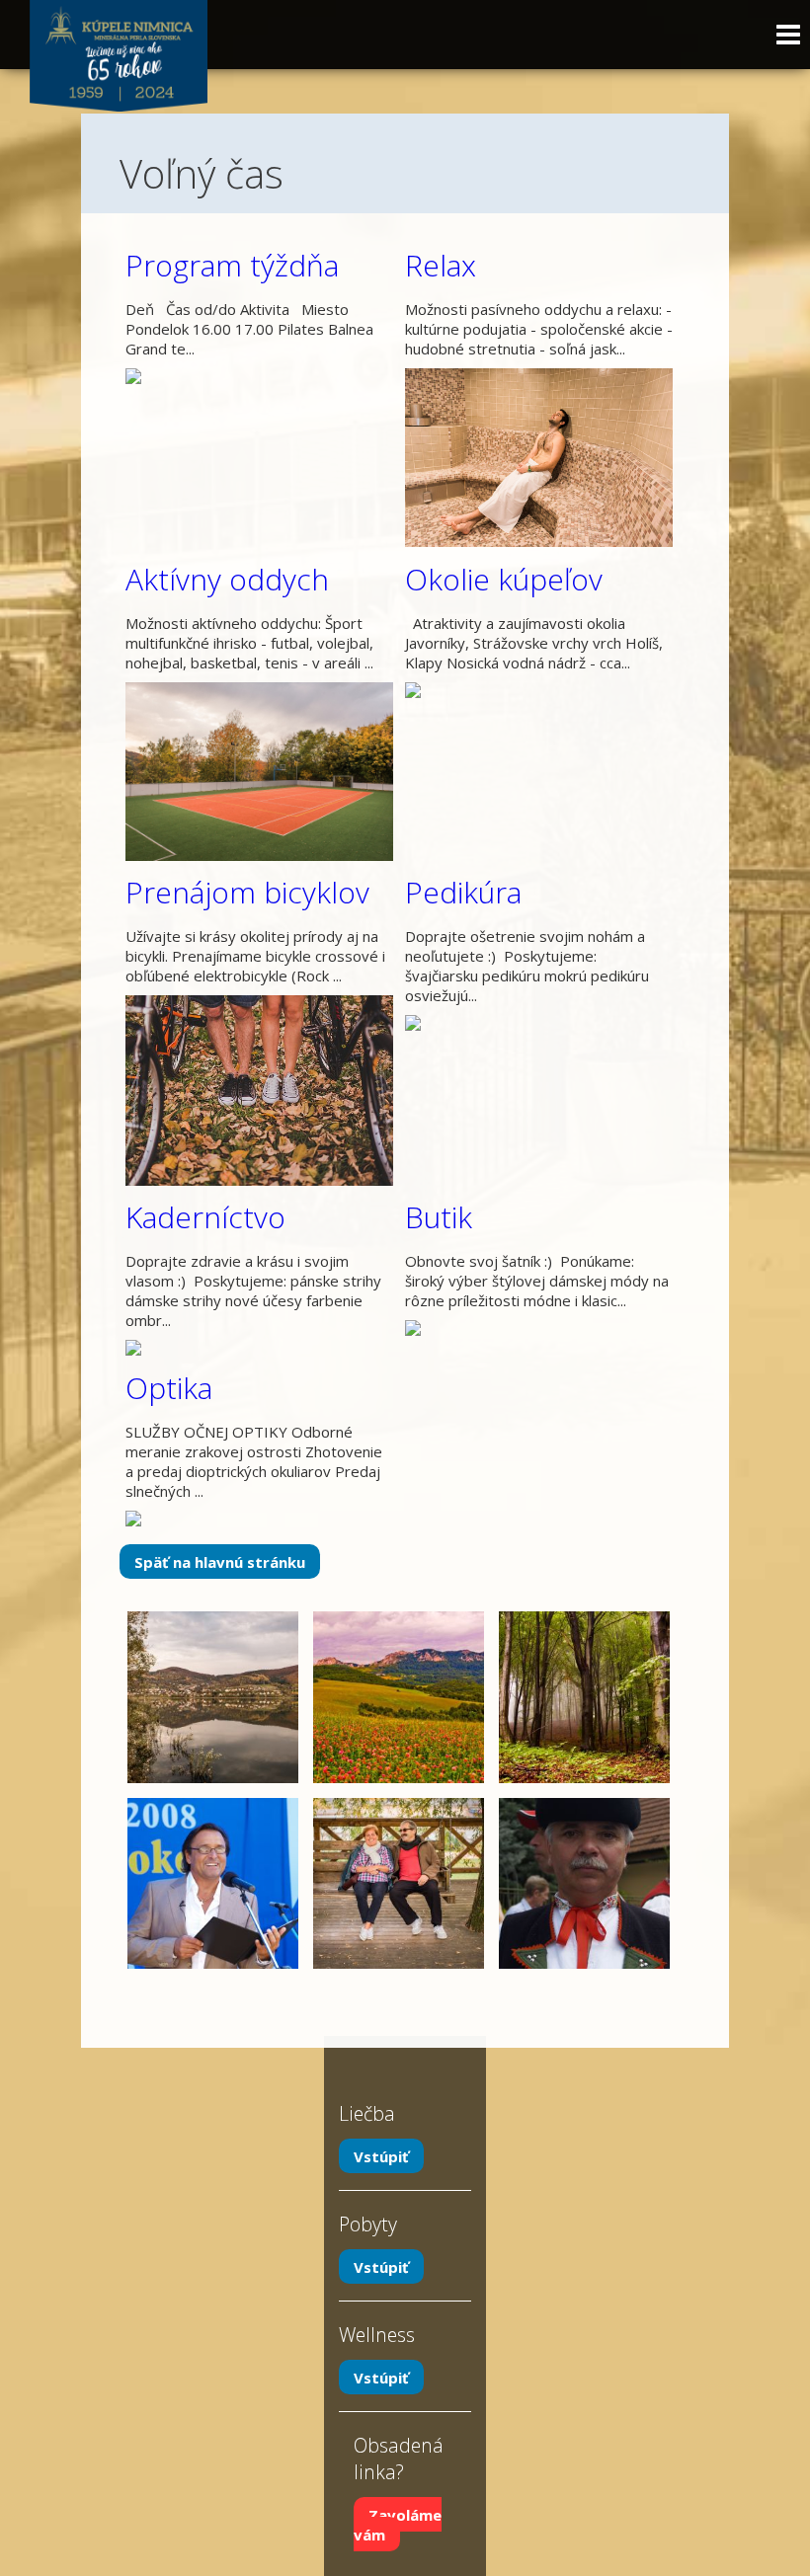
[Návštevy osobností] (213, 1808)
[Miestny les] (584, 1621)
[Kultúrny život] (584, 1808)
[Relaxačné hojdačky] (399, 1808)
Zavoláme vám (398, 2524)
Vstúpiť (381, 2155)
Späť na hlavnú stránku (220, 1562)
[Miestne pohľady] (213, 1621)
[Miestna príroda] (399, 1621)
